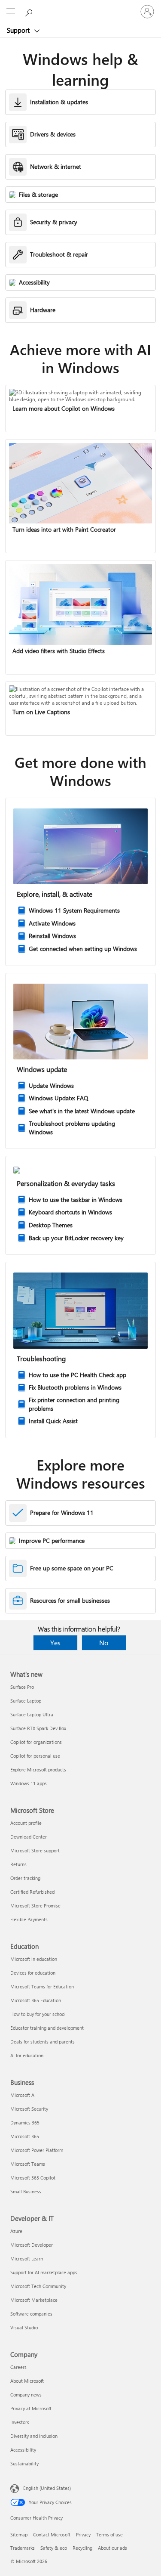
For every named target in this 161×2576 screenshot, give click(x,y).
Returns (18, 1864)
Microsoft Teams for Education (42, 1986)
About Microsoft (27, 2381)
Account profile (26, 1823)
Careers (18, 2367)
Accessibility (23, 2450)
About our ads (112, 2548)
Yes (55, 1643)
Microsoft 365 (25, 2136)
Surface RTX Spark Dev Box (38, 1728)
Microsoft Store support (35, 1850)
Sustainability (24, 2463)
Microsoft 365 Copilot (33, 2178)
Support (19, 30)
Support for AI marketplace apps (44, 2272)
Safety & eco (54, 2548)
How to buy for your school (38, 2014)
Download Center (29, 1837)
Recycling (82, 2548)
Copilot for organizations (36, 1742)
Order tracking (25, 1878)
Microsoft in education (34, 1959)
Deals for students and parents (43, 2042)
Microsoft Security (29, 2109)
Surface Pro (22, 1687)
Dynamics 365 (25, 2122)
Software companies (31, 2314)
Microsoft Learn (27, 2259)
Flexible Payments (29, 1919)
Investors (20, 2422)
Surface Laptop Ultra (32, 1714)
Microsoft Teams (28, 2164)
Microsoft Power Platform (37, 2150)
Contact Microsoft (52, 2534)
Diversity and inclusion (34, 2436)
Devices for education (33, 1973)
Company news (26, 2395)
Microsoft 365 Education (36, 2000)
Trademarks (23, 2548)
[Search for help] (30, 11)
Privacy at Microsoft (31, 2408)
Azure (16, 2231)
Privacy (83, 2534)
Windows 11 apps (29, 1783)
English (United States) (47, 2488)
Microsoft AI (23, 2095)
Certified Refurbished (32, 1892)
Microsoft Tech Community (38, 2286)
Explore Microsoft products (38, 1769)
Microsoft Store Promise (35, 1906)
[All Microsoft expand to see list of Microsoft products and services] (11, 12)
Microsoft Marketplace (34, 2300)
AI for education (27, 2055)
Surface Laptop (26, 1701)
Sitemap (19, 2534)
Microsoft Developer (32, 2245)
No (104, 1643)
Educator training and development (47, 2028)
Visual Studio (24, 2327)
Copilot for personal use (35, 1756)
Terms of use (109, 2534)
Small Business (26, 2191)
